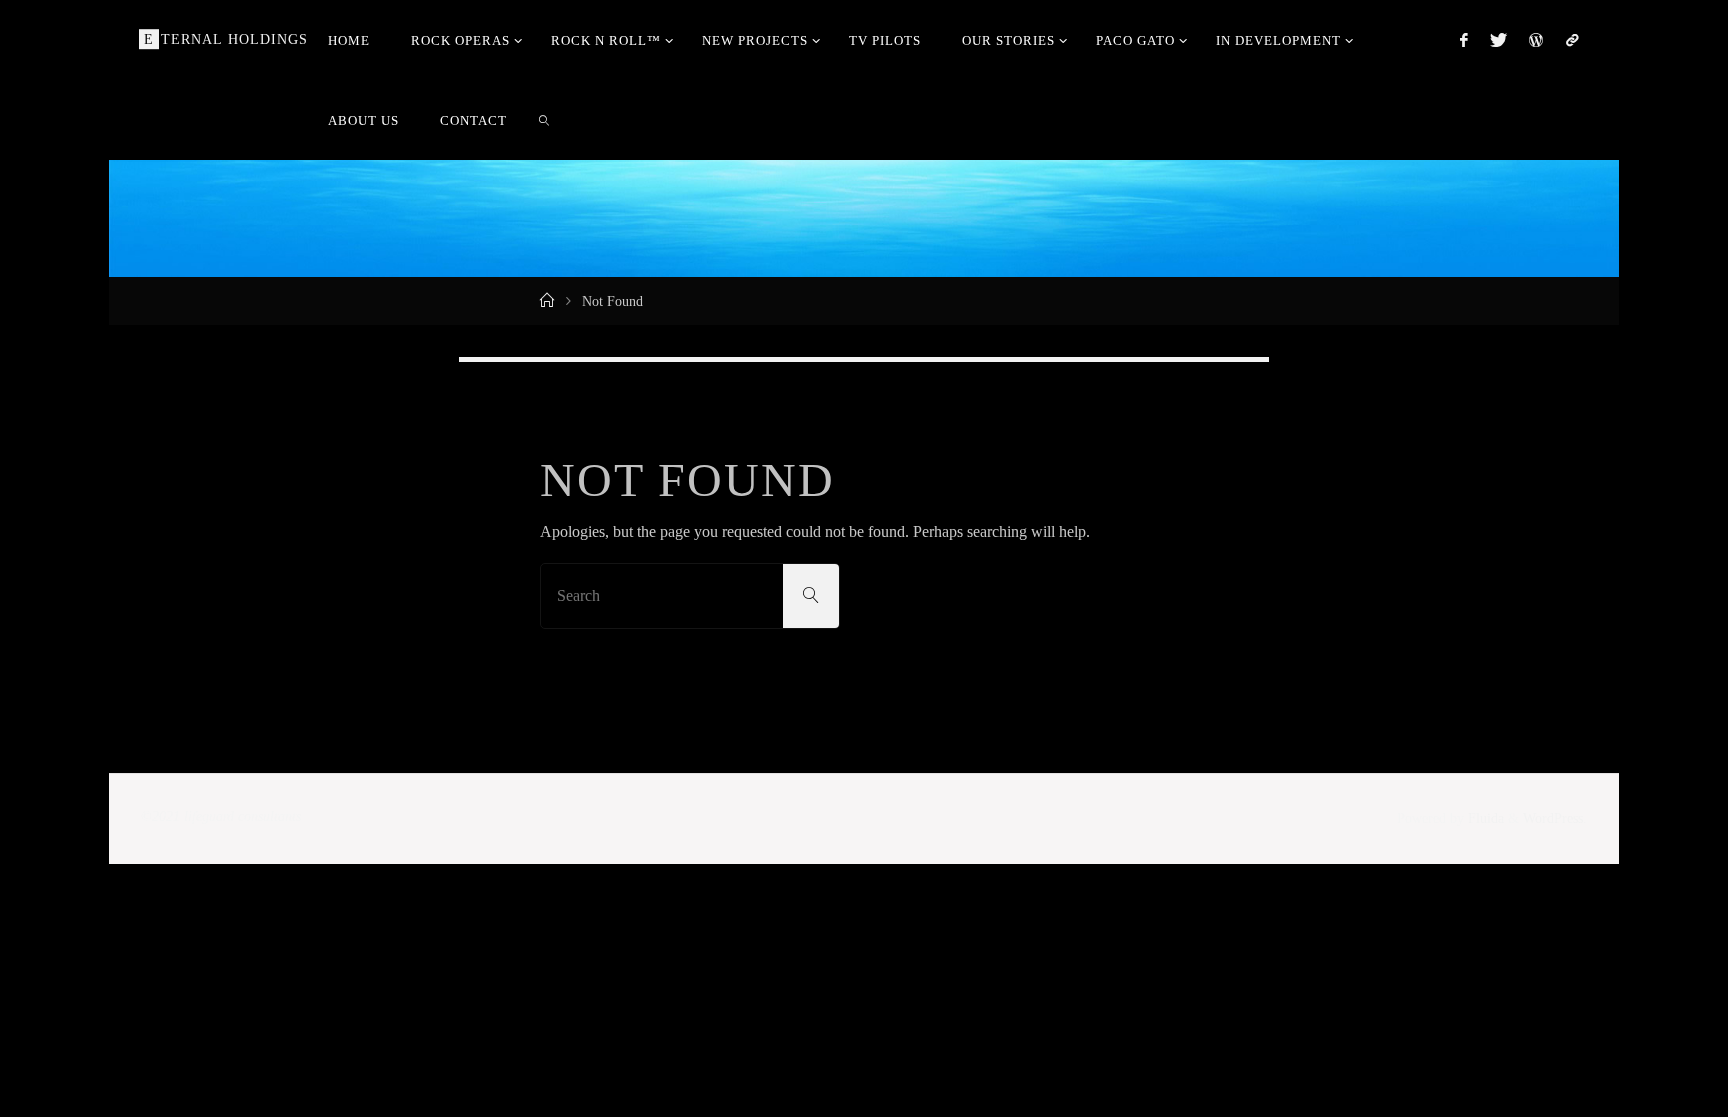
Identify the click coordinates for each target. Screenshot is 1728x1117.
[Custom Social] (1571, 40)
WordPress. (1555, 818)
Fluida (1484, 818)
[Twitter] (1498, 40)
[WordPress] (1536, 40)
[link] (545, 120)
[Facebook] (1463, 40)
